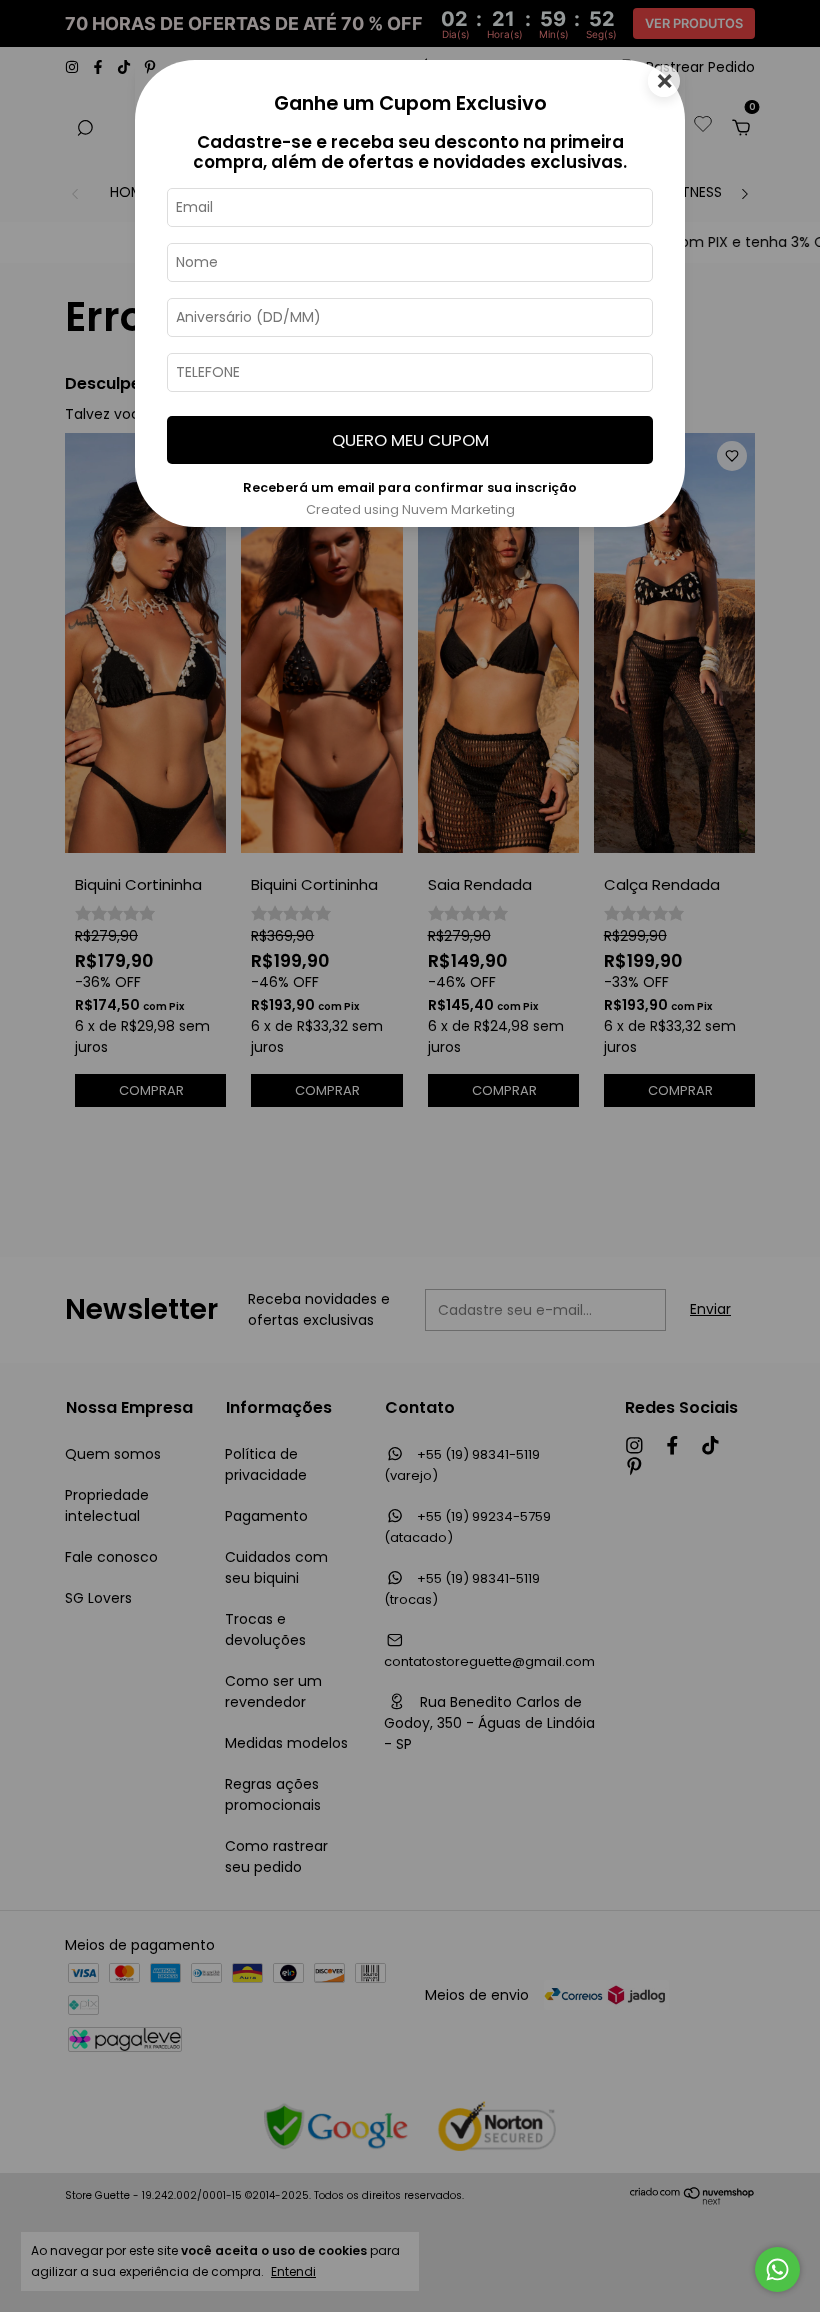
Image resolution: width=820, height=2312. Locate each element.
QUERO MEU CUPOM (410, 440)
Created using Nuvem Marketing (410, 509)
